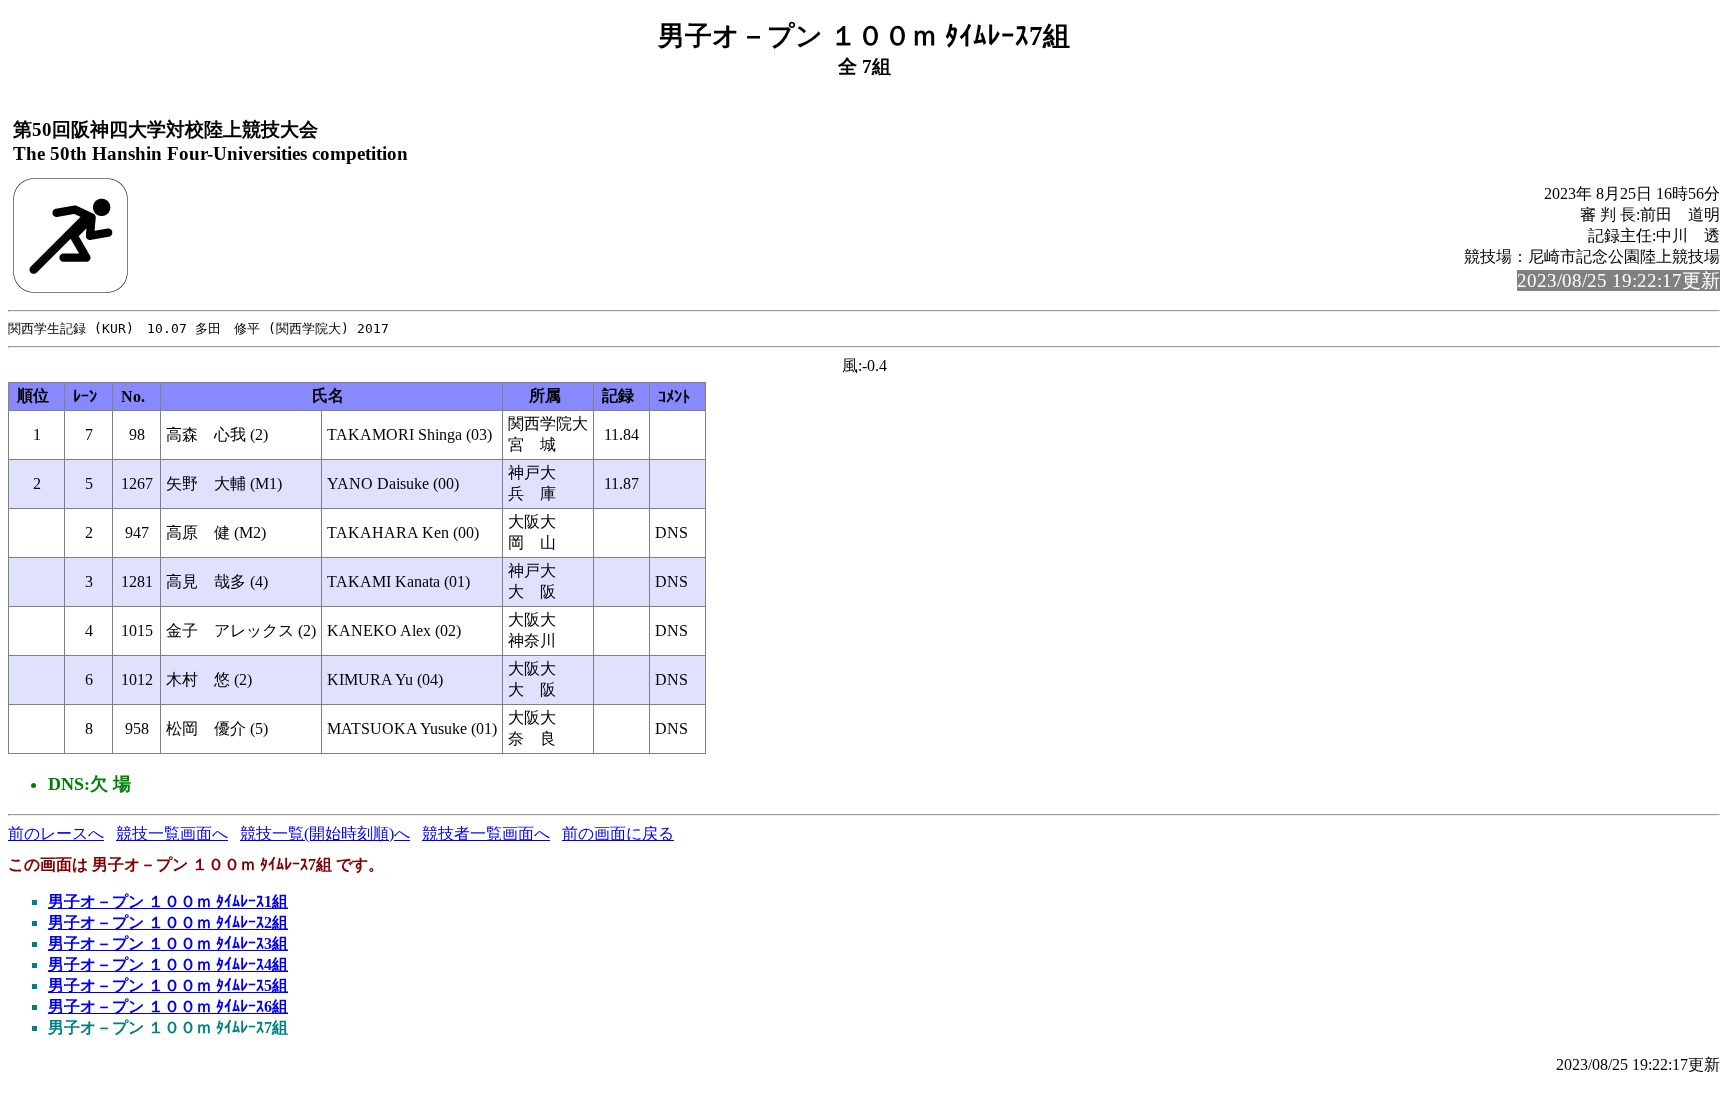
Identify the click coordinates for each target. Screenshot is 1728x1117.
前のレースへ (56, 833)
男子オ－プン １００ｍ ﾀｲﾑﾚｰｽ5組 (168, 985)
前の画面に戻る (618, 833)
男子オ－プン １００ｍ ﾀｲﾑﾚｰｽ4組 (168, 964)
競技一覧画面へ (172, 833)
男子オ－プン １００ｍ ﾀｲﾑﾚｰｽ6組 (168, 1006)
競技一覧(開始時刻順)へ (325, 833)
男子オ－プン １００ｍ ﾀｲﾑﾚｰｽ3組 (168, 943)
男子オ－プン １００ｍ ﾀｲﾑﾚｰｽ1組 (168, 901)
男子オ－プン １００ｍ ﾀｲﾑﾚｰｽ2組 (168, 922)
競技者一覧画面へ (486, 833)
